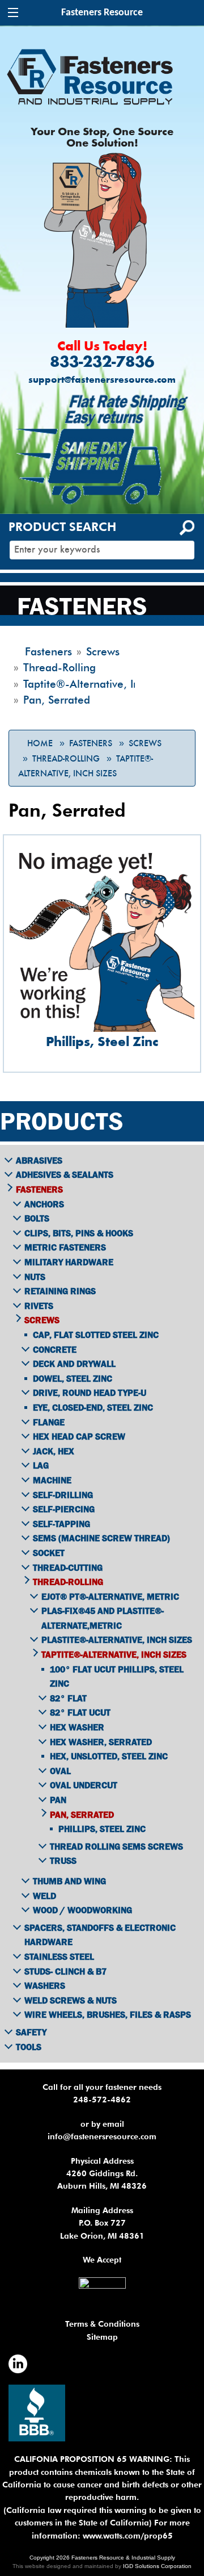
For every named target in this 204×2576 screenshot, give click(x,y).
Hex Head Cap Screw (79, 1436)
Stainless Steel (59, 1956)
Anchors (44, 1204)
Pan (58, 1800)
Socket (49, 1553)
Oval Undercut (84, 1785)
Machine (52, 1480)
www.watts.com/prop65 (128, 2536)
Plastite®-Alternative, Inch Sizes (117, 1640)
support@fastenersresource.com (102, 380)
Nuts (35, 1277)
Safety (31, 2032)
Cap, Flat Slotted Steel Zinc (96, 1335)
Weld (44, 1896)
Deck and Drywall (74, 1364)
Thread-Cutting (68, 1567)
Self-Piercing (64, 1509)
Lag (41, 1465)
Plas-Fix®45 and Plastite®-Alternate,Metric (103, 1618)
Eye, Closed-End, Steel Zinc (93, 1407)
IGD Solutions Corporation (157, 2566)
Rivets (39, 1306)
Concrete (55, 1349)
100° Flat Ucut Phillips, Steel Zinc (117, 1676)
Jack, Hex (54, 1451)
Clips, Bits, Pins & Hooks (79, 1233)
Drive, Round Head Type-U (90, 1392)
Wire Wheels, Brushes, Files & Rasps (108, 2014)
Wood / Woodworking (82, 1910)
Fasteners (91, 743)
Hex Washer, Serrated (101, 1742)
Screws (145, 743)
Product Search (62, 527)
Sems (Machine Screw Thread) (101, 1538)
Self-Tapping (61, 1524)
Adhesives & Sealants (65, 1174)
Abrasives (39, 1160)
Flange (49, 1422)
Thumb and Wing (69, 1881)
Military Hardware (69, 1262)
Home (40, 743)
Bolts (37, 1218)
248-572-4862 (102, 2100)
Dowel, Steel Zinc (73, 1378)
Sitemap (102, 2337)
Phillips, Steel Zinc (102, 1829)
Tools (29, 2047)
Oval (60, 1771)
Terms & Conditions (102, 2324)
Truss (63, 1860)
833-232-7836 (102, 363)
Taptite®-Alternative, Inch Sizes (114, 1654)
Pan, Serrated (82, 1814)
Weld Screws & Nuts (71, 2000)
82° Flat (68, 1698)
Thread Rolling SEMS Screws (116, 1846)
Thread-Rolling (66, 759)
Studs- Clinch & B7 (65, 1971)
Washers (45, 1985)
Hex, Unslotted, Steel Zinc (109, 1756)
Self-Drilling (63, 1495)
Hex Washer (77, 1727)
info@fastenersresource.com (102, 2136)
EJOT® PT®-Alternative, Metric (110, 1596)
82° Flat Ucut (80, 1712)
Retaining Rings (60, 1291)
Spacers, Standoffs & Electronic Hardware (100, 1935)
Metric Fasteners (65, 1247)
